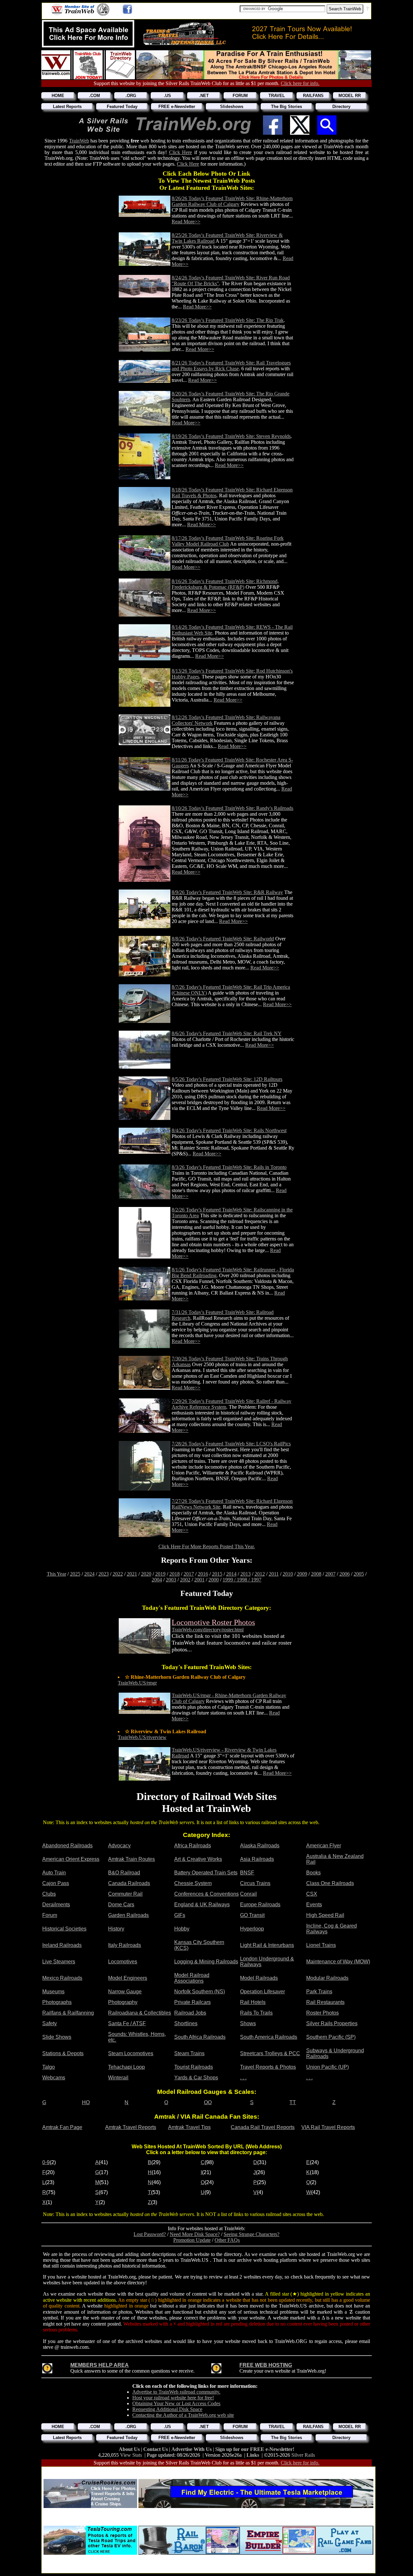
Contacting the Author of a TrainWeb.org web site (183, 2415)
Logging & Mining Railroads (206, 1962)
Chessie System (193, 1883)
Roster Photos (322, 2013)
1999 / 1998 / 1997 (242, 1580)
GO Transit (252, 1915)
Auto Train (54, 1873)
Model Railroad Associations (192, 1978)
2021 (132, 1574)
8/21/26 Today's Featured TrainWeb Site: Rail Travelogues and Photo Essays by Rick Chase (231, 366)
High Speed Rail (325, 1915)
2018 (175, 1574)
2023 (104, 1574)
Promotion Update (192, 2240)
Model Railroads (259, 1978)
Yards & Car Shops (196, 2078)
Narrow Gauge (125, 1992)
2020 (146, 1574)
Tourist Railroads (194, 2067)
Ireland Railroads (62, 1945)
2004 (157, 1580)
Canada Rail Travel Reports (263, 2127)
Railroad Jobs (190, 2013)
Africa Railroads (193, 1846)
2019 (160, 1574)
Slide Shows (57, 2037)
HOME (58, 96)
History (116, 1929)
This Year (56, 1574)
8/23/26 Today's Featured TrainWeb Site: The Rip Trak (228, 320)
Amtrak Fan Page (62, 2127)
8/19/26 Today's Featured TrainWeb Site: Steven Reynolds (231, 436)
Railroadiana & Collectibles (140, 2013)
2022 (118, 1574)
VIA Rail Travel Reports (328, 2127)
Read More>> (186, 222)
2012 (260, 1574)
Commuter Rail (125, 1894)
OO (208, 2102)
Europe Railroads (260, 1905)
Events (314, 1905)
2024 (89, 1574)
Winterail (118, 2078)
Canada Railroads (129, 1883)
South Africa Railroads (200, 2037)
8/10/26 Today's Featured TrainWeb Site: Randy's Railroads (232, 808)
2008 (316, 1574)
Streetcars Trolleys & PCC (270, 2053)
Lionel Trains (321, 1945)
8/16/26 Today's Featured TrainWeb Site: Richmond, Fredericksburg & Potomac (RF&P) (225, 584)
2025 (75, 1574)
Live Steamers (59, 1962)
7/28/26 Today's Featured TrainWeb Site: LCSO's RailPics (231, 1444)
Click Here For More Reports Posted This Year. (207, 1546)
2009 (302, 1574)
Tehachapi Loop (126, 2067)
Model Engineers (128, 1978)
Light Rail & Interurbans (267, 1945)
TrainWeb (79, 141)
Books (313, 1873)
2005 (359, 1574)
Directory (341, 107)
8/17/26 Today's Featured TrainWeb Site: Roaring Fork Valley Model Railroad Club (228, 541)
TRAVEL (277, 96)
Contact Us (156, 2449)
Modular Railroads (327, 1978)
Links (253, 2455)
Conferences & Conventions (206, 1894)
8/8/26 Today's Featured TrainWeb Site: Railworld (223, 939)
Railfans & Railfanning (68, 2013)
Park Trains (319, 1992)
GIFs (180, 1915)
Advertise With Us (192, 2449)
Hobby (182, 1929)
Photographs (57, 2002)
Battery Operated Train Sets (206, 1873)
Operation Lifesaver (262, 1992)
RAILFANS (313, 96)
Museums (53, 1992)
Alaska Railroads (260, 1846)
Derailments (56, 1905)
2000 (214, 1580)
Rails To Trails (256, 2013)
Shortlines (186, 2023)
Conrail (248, 1894)
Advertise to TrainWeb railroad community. (176, 2392)
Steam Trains (189, 2053)
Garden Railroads (128, 1915)
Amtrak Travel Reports (131, 2127)
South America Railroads (269, 2037)
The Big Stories (287, 107)
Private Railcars (192, 2002)
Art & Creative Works (198, 1859)
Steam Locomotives (131, 2053)
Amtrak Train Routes (131, 1859)
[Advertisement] (208, 2471)
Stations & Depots (63, 2053)
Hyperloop (252, 1929)
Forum (50, 1915)
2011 (274, 1574)
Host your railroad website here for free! (173, 2398)
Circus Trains (255, 1883)
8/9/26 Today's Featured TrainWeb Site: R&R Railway (227, 892)
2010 (288, 1574)
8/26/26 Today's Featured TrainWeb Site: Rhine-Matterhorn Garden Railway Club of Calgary (232, 201)
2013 (246, 1574)
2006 (345, 1574)
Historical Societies (64, 1929)
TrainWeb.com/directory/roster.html (208, 1630)
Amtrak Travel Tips (189, 2127)
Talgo (49, 2067)
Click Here (181, 152)
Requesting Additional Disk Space (167, 2409)
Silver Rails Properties (332, 2023)
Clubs (49, 1894)
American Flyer (324, 1846)
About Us (130, 2449)
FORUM (240, 96)
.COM (95, 96)
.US (167, 96)
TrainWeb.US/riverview (142, 1737)
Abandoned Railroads (67, 1846)
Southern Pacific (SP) (331, 2037)
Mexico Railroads (62, 1978)
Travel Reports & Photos (268, 2067)
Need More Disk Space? (195, 2234)
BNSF (247, 1873)
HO (86, 2102)
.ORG (131, 96)
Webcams (54, 2078)
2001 (199, 1580)
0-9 (46, 2162)
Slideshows (232, 107)
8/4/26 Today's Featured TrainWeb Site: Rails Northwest (229, 1130)
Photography (123, 2002)
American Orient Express (71, 1859)
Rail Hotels (253, 2002)
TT (293, 2102)
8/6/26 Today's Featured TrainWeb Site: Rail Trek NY (227, 1033)
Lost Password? (150, 2234)
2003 (171, 1580)
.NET (204, 96)
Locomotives (123, 1962)
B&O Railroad (124, 1873)
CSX (312, 1894)
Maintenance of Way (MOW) (338, 1962)
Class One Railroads (330, 1883)
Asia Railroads (257, 1859)
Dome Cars (121, 1905)
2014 (231, 1574)
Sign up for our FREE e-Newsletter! (255, 2449)
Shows (248, 2023)
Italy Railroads (125, 1945)
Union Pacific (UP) (327, 2067)
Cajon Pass (56, 1883)
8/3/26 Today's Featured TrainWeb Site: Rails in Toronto (229, 1167)
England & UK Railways (202, 1905)
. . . (243, 2078)
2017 (189, 1574)
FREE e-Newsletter (177, 107)
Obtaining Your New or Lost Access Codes (176, 2403)
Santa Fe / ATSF (127, 2023)
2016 (203, 1574)
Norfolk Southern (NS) (200, 1992)
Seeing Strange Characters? (252, 2234)
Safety (50, 2023)
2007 (330, 1574)
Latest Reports (67, 107)
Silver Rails (303, 2455)
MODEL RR (350, 96)
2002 (185, 1580)
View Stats (131, 2455)
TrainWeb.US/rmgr (137, 1683)
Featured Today (122, 107)
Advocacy (119, 1846)
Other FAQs (227, 2240)
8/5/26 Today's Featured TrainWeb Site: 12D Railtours (227, 1079)
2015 (217, 1574)
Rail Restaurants (325, 2002)
